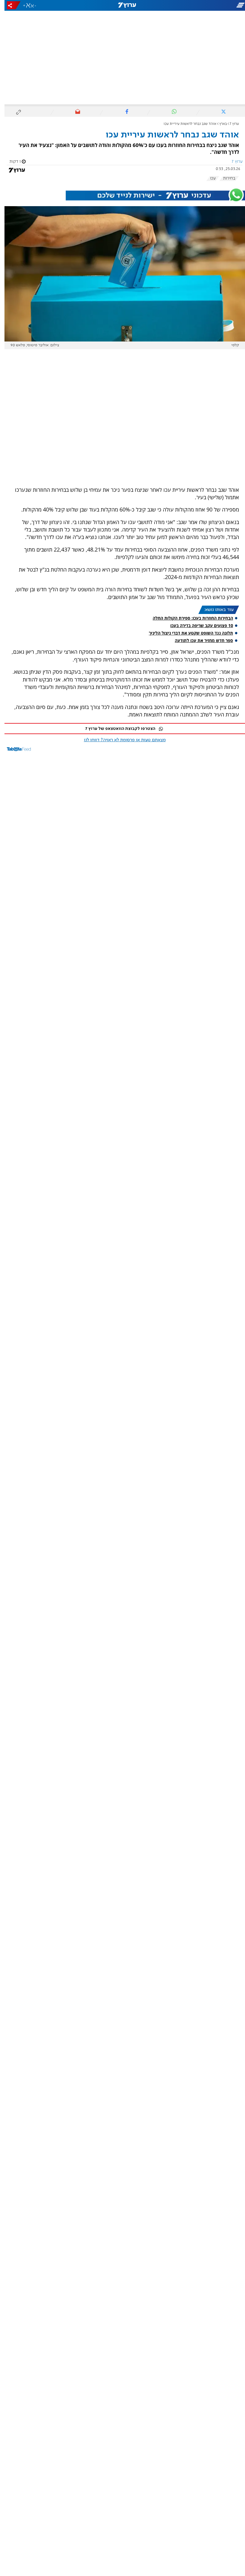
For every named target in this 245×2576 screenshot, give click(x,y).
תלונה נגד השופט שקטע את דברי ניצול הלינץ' (186, 633)
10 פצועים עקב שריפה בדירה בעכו (197, 625)
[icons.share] (9, 5)
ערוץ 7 (230, 124)
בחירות (225, 178)
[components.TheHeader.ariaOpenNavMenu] (206, 5)
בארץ (219, 124)
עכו (208, 178)
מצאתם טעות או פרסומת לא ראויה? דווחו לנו (120, 740)
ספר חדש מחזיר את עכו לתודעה (199, 640)
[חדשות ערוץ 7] (122, 5)
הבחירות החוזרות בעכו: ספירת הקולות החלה (188, 618)
